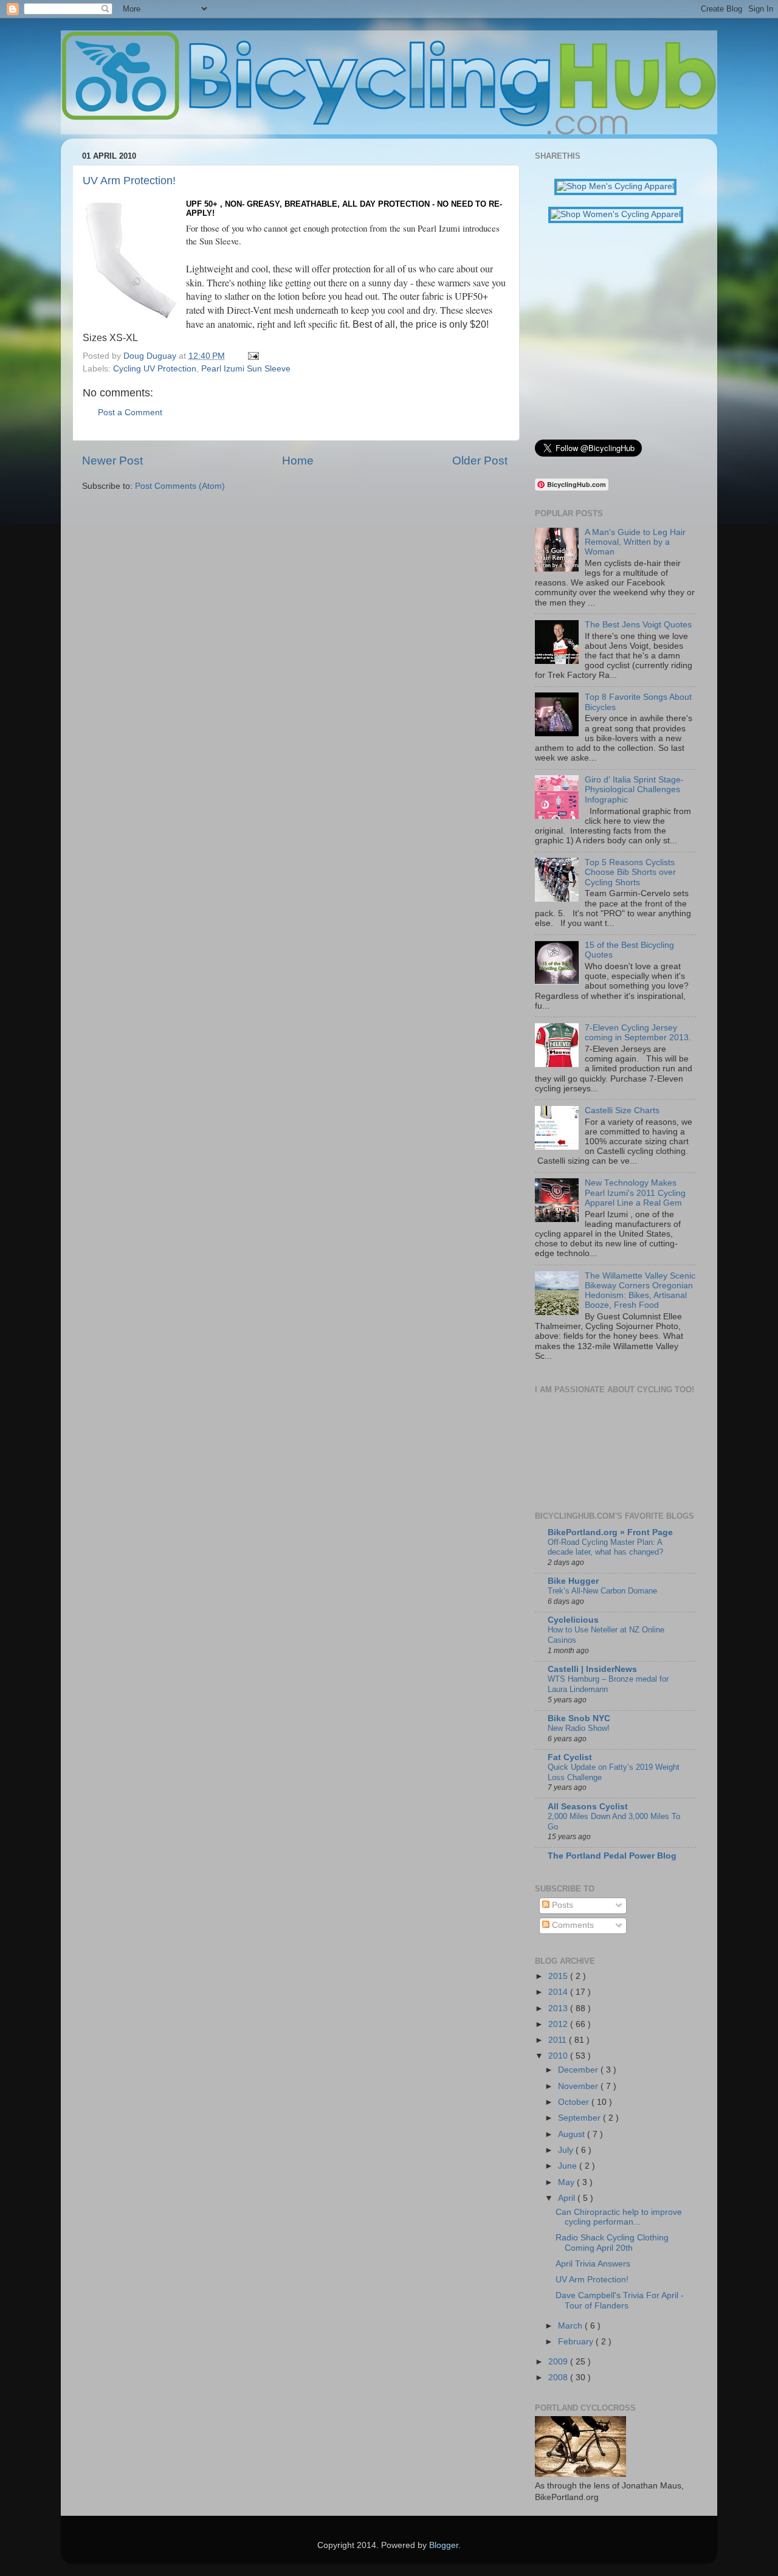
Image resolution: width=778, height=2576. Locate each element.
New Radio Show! (579, 1728)
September (580, 2118)
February (577, 2342)
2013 (559, 2008)
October (575, 2102)
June (569, 2166)
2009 (559, 2362)
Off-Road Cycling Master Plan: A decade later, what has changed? (605, 1547)
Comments (572, 1925)
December (579, 2070)
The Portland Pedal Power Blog (612, 1856)
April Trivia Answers (593, 2264)
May (567, 2182)
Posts (561, 1905)
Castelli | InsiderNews (592, 1669)
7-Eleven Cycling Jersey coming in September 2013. (638, 1033)
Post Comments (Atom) (180, 486)
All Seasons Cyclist (588, 1807)
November (579, 2086)
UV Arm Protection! (129, 181)
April (568, 2198)
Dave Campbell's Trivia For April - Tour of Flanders (620, 2300)
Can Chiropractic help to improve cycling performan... (619, 2217)
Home (298, 461)
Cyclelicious (573, 1620)
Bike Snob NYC (579, 1718)
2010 (559, 2056)
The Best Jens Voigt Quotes (638, 625)
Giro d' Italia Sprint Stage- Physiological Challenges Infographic (634, 789)
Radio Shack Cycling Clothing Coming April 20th (612, 2243)
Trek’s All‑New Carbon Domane (602, 1591)
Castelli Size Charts (622, 1110)
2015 (559, 1976)
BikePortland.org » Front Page (610, 1532)
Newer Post (112, 461)
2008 (559, 2377)
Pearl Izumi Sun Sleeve (246, 369)
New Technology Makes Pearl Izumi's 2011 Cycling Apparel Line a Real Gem (635, 1193)
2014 (559, 1992)
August (573, 2134)
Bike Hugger (573, 1581)
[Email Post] (251, 356)
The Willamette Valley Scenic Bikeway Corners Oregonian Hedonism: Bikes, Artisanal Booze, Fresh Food (640, 1291)
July (567, 2150)
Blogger (444, 2545)
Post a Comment (130, 413)
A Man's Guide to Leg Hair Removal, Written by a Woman (635, 542)
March (571, 2326)
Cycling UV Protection (155, 369)
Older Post (480, 461)
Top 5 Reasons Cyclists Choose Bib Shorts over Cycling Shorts (630, 872)
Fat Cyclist (570, 1757)
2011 (559, 2040)
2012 (559, 2024)
